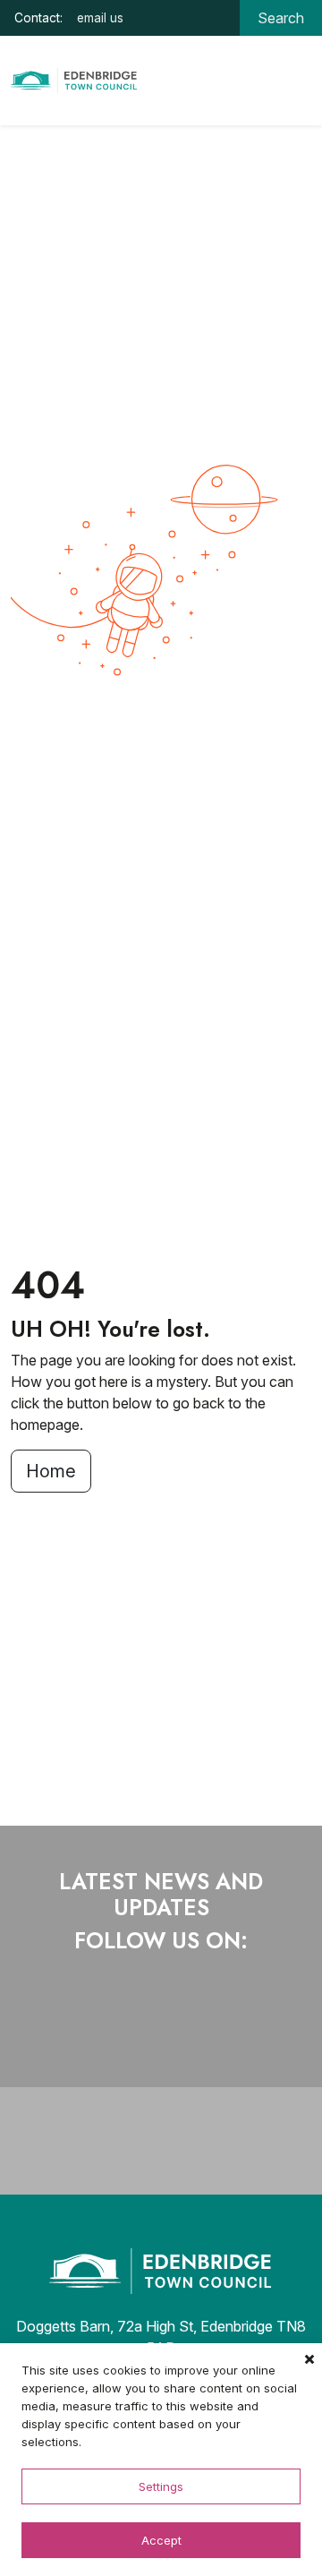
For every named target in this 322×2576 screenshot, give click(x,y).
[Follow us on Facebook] (102, 2024)
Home (51, 1471)
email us (100, 18)
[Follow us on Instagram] (177, 2024)
